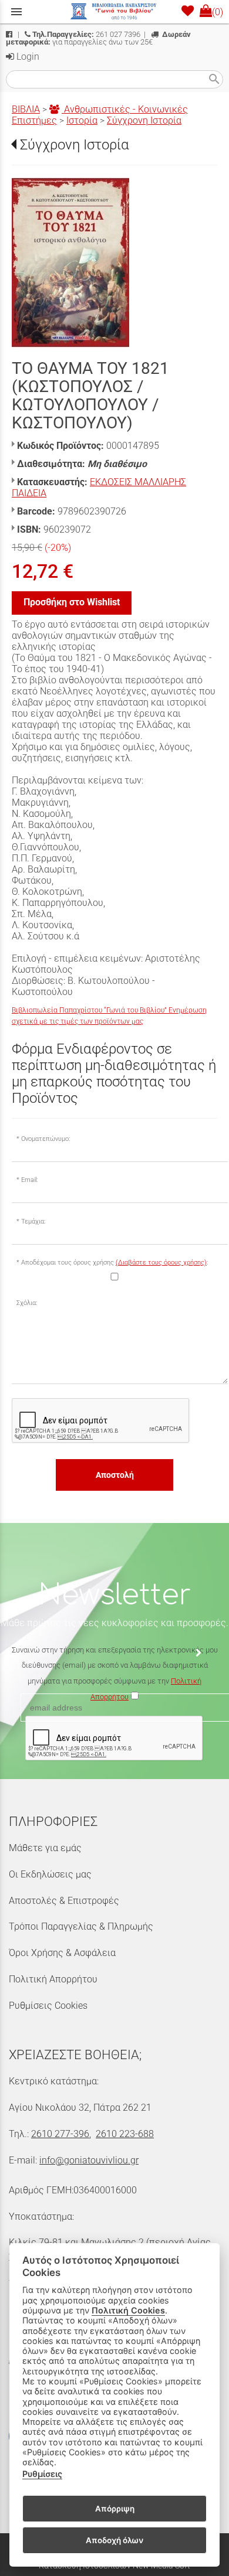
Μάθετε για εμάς (45, 1848)
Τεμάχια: (33, 1221)
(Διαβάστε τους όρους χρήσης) (161, 1263)
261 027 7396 (86, 34)
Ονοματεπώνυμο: (46, 1139)
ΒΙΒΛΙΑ (26, 109)
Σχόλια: (27, 1303)
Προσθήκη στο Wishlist (72, 602)
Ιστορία (82, 120)
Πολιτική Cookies (128, 2310)
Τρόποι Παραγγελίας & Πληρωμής (81, 1926)
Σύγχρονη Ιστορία (144, 120)
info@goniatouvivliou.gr (89, 2160)
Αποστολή (115, 1475)
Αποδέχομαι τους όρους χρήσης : (114, 1263)
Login (27, 57)
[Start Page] (114, 12)
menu (16, 12)
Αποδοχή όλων (114, 2540)
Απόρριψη (115, 2509)
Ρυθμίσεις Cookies (48, 2006)
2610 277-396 (60, 2134)
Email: (29, 1180)
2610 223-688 (125, 2134)
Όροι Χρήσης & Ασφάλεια (62, 1953)
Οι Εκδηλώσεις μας (50, 1874)
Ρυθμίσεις (42, 2474)
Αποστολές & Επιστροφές (64, 1901)
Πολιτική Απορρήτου (53, 1979)
